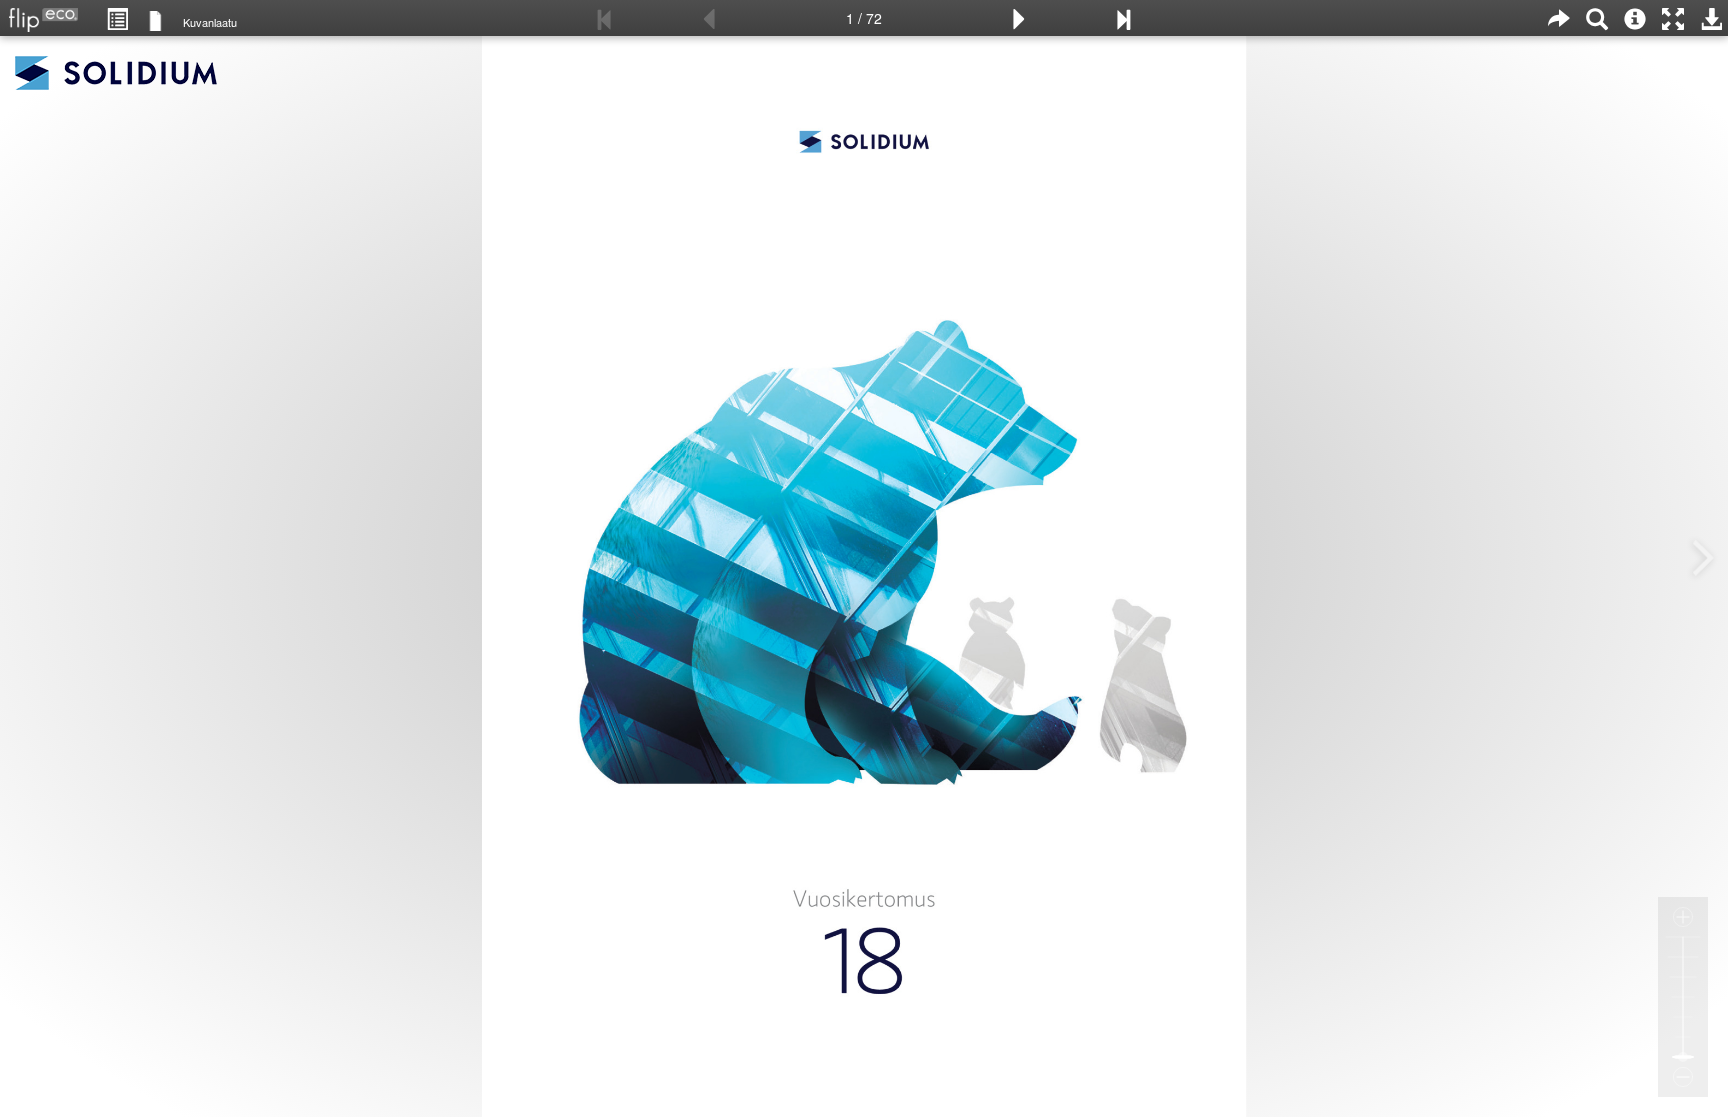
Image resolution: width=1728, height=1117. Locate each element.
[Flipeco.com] (39, 14)
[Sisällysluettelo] (117, 18)
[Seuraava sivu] (1019, 18)
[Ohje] (1635, 18)
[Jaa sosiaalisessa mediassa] (1559, 18)
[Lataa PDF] (1711, 18)
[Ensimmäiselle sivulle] (605, 18)
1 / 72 (864, 18)
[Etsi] (1597, 18)
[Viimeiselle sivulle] (1123, 18)
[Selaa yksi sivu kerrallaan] (155, 19)
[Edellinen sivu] (709, 18)
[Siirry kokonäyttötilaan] (1673, 18)
